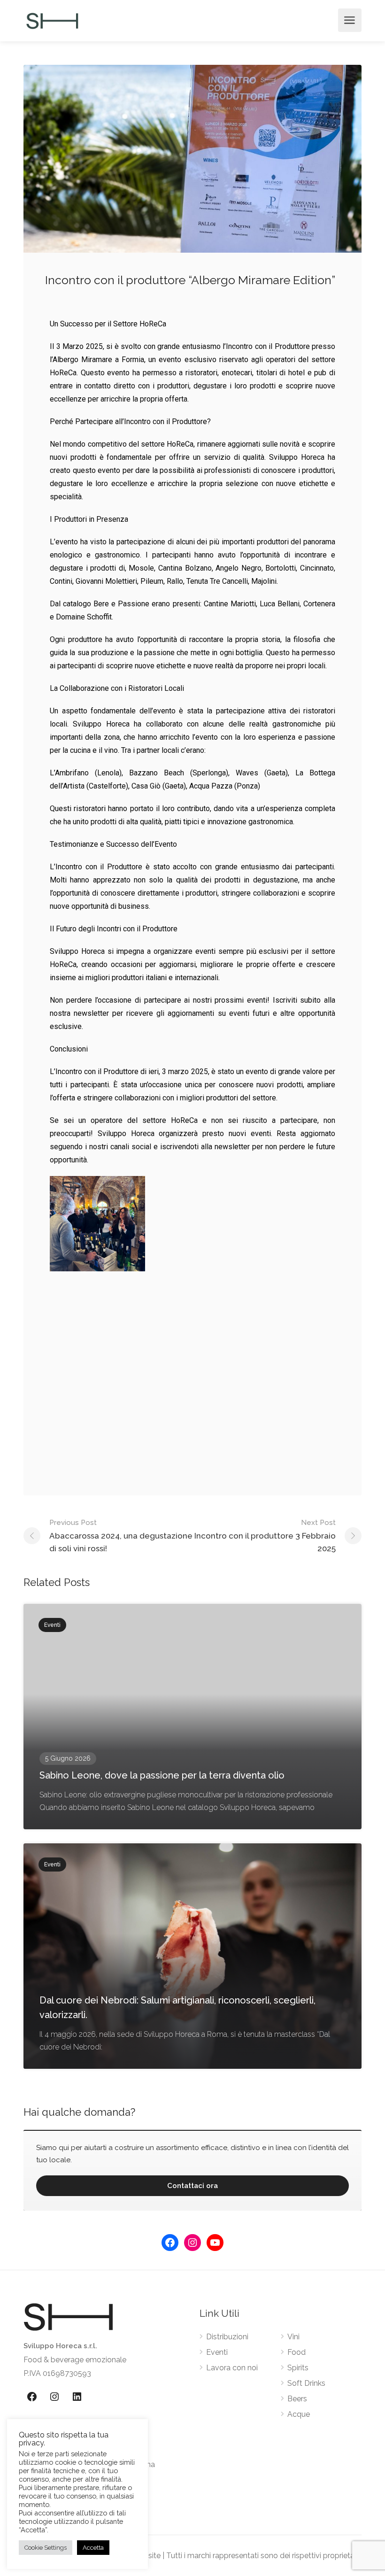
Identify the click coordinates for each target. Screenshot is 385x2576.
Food (296, 2352)
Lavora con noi (232, 2368)
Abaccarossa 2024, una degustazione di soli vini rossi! (121, 1536)
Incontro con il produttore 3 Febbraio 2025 (265, 1536)
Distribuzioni (227, 2337)
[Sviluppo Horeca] (52, 20)
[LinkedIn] (77, 2397)
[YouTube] (215, 2243)
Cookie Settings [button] (46, 2548)
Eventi (217, 2352)
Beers (297, 2399)
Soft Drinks (306, 2383)
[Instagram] (192, 2243)
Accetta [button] (93, 2548)
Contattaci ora (192, 2186)
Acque (299, 2414)
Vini (293, 2337)
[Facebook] (170, 2243)
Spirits (298, 2368)
